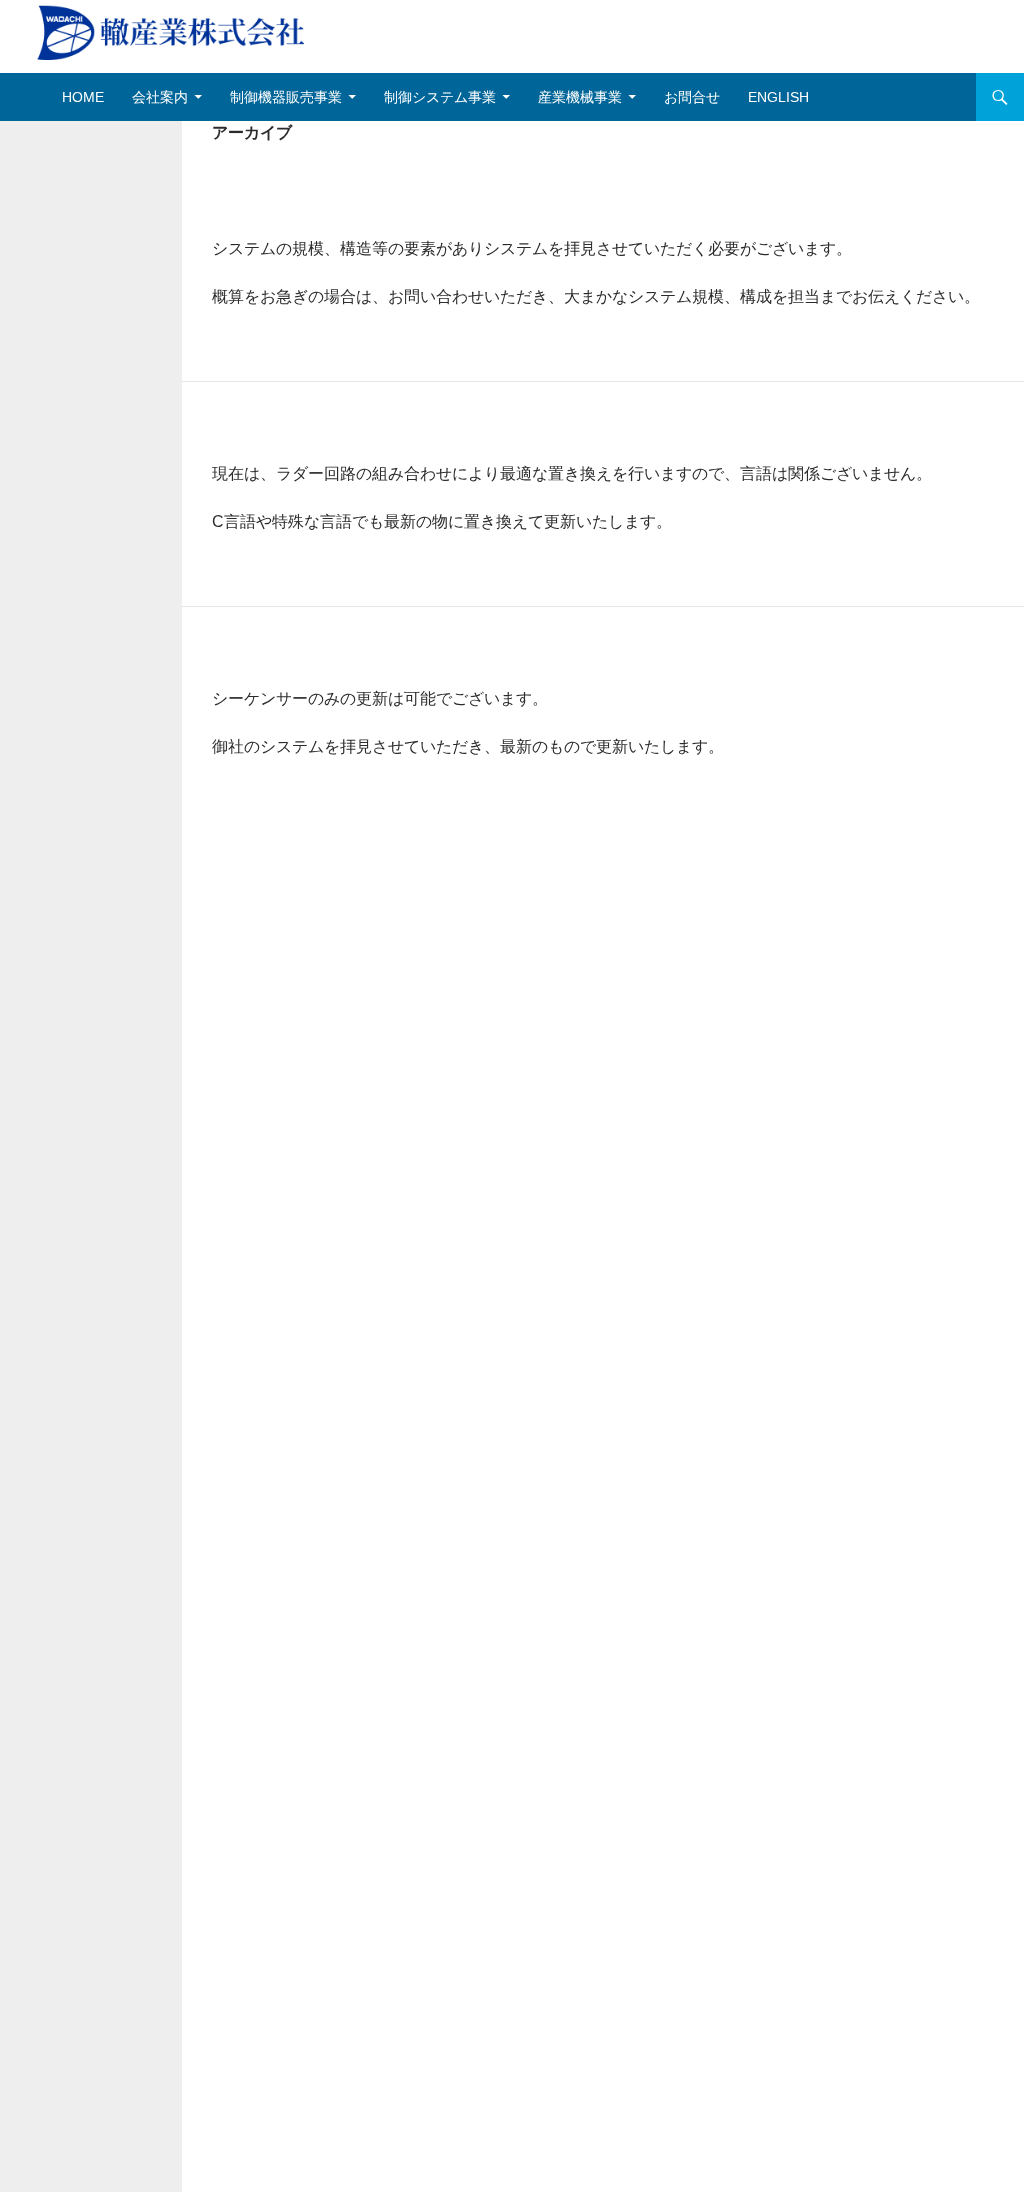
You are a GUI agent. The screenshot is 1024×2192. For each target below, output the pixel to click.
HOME (83, 97)
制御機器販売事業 (286, 97)
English (778, 97)
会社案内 (160, 97)
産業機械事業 (580, 97)
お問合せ (692, 97)
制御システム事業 (440, 97)
